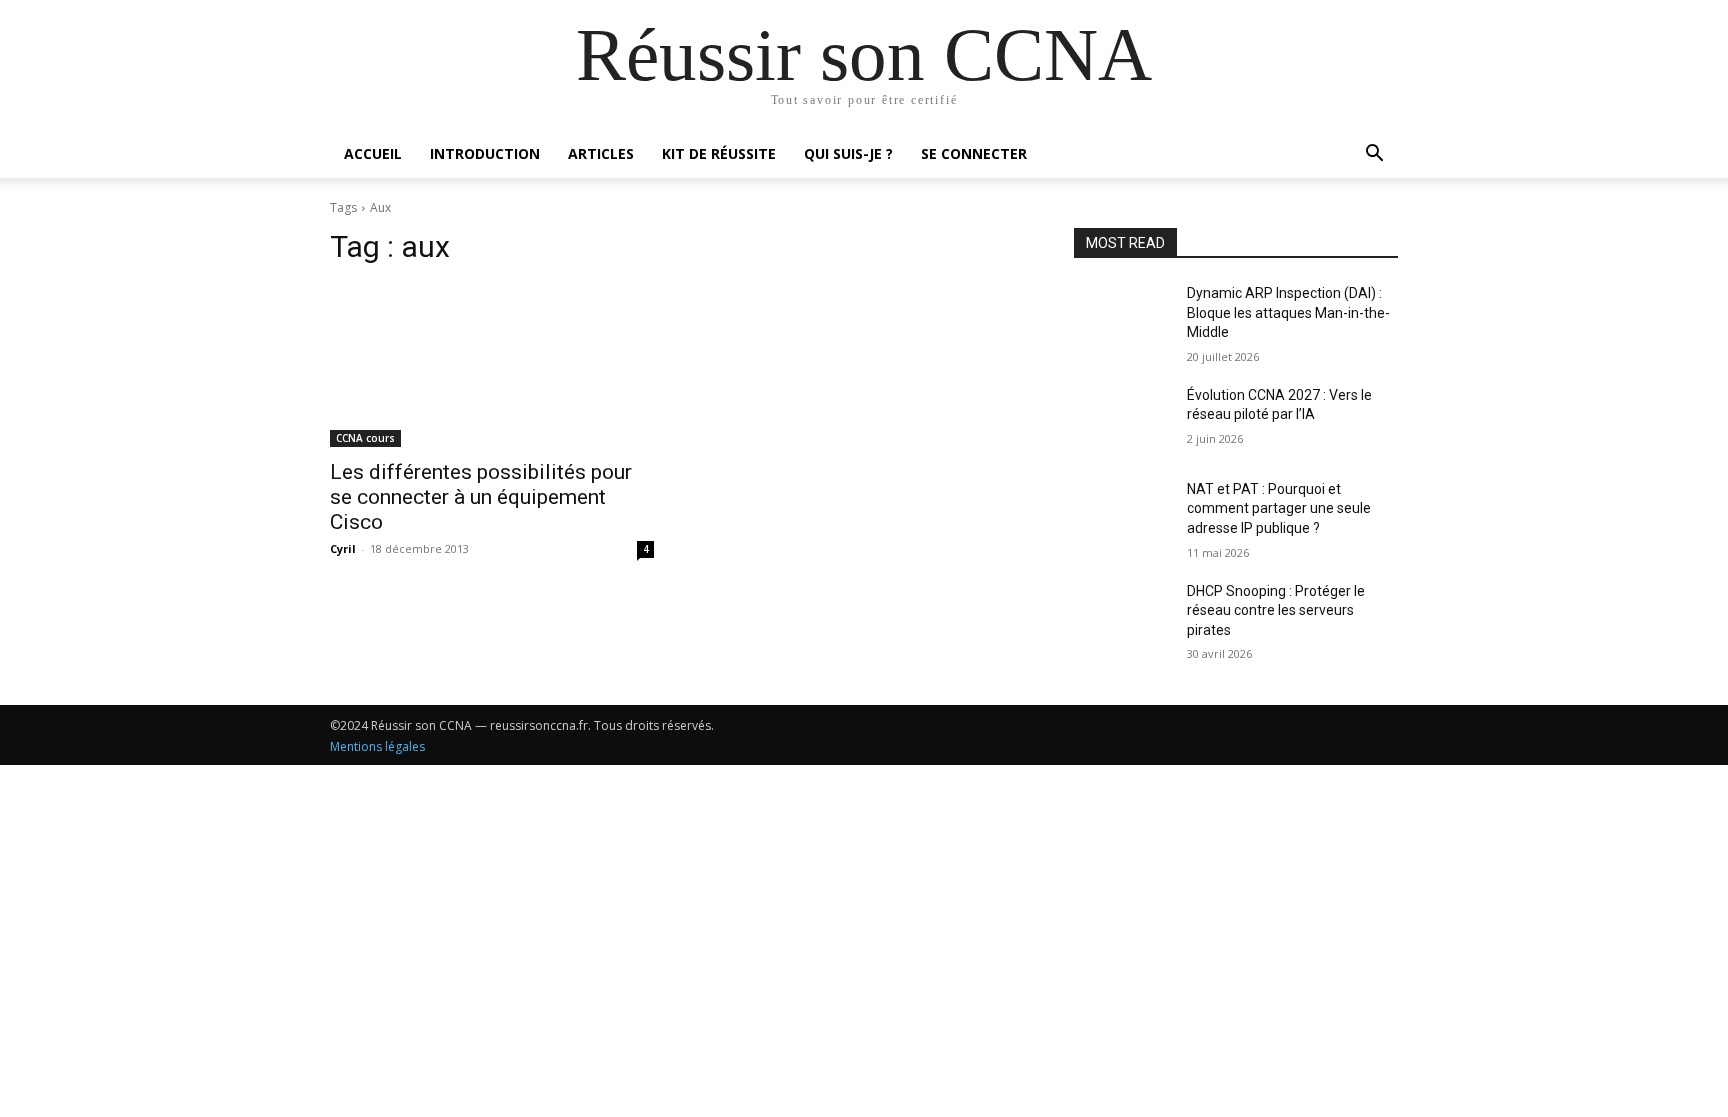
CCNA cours (365, 438)
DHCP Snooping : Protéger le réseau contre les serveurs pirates (1276, 610)
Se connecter (974, 153)
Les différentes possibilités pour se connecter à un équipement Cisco (481, 497)
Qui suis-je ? (848, 153)
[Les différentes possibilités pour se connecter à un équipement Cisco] (492, 366)
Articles (601, 153)
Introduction (485, 153)
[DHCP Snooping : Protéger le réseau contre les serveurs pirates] (1122, 616)
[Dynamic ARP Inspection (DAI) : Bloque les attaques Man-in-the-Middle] (1122, 318)
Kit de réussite (719, 153)
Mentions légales (377, 746)
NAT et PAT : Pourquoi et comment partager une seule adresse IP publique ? (1279, 508)
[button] (1374, 155)
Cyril (343, 548)
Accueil (373, 153)
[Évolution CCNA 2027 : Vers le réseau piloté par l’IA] (1122, 420)
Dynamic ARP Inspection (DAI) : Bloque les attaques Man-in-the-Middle (1288, 312)
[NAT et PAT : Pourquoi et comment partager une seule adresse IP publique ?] (1122, 514)
